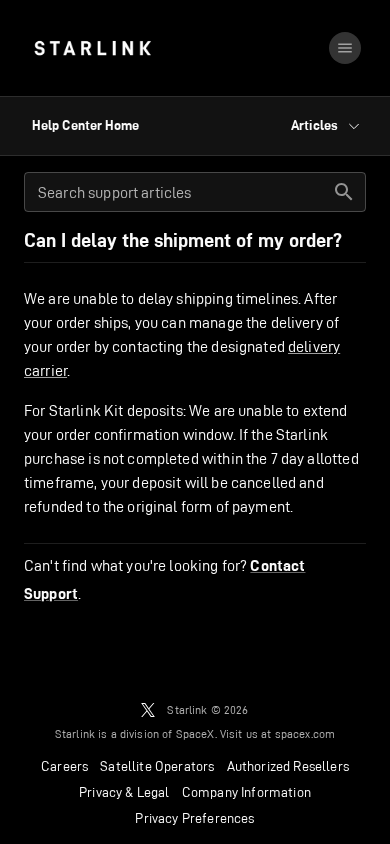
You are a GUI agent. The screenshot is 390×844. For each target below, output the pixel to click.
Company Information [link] (246, 792)
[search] (344, 192)
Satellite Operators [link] (157, 766)
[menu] (345, 48)
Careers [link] (64, 766)
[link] (92, 48)
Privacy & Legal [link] (124, 792)
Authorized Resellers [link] (288, 766)
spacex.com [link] (305, 733)
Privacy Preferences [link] (194, 818)
